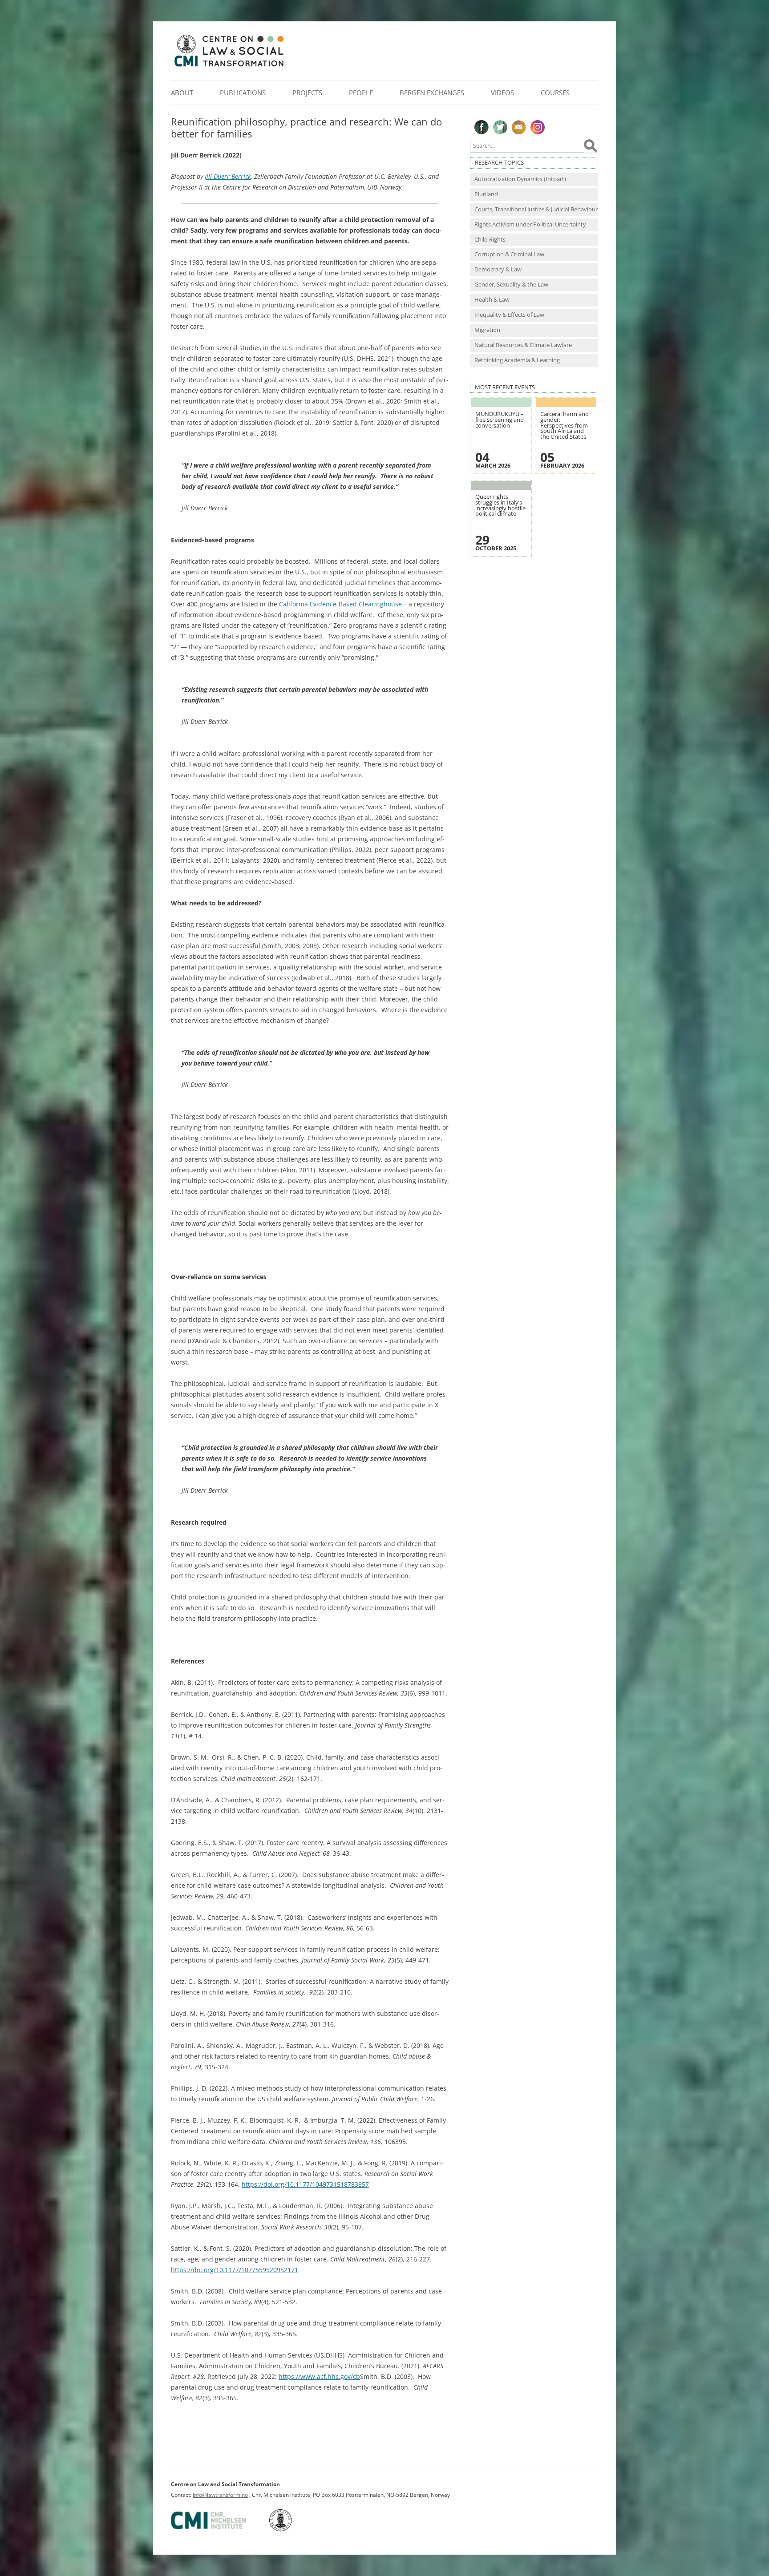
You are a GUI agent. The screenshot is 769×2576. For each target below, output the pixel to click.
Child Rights (490, 240)
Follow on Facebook (482, 127)
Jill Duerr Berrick (228, 176)
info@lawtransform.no (220, 2495)
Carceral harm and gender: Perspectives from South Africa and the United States (565, 425)
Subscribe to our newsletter (519, 127)
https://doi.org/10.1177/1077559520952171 (235, 2270)
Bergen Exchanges (432, 93)
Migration (487, 330)
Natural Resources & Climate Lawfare (523, 345)
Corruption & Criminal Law (509, 254)
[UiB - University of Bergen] (292, 2530)
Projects (307, 93)
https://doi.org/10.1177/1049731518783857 (305, 2184)
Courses (555, 93)
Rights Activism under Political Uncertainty (530, 224)
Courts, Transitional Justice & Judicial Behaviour (536, 209)
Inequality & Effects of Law (509, 315)
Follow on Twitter (500, 127)
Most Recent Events (505, 387)
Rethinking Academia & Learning (517, 360)
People (361, 93)
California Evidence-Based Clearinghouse (340, 604)
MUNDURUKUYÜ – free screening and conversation (500, 420)
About (182, 93)
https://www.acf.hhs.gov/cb (319, 2376)
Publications (243, 93)
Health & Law (492, 300)
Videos (502, 93)
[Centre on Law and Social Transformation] (229, 66)
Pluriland (486, 194)
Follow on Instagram (538, 127)
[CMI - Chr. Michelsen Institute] (219, 2530)
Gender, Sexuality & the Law (511, 285)
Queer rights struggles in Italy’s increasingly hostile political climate (500, 505)
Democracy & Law (498, 269)
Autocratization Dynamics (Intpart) (520, 179)
